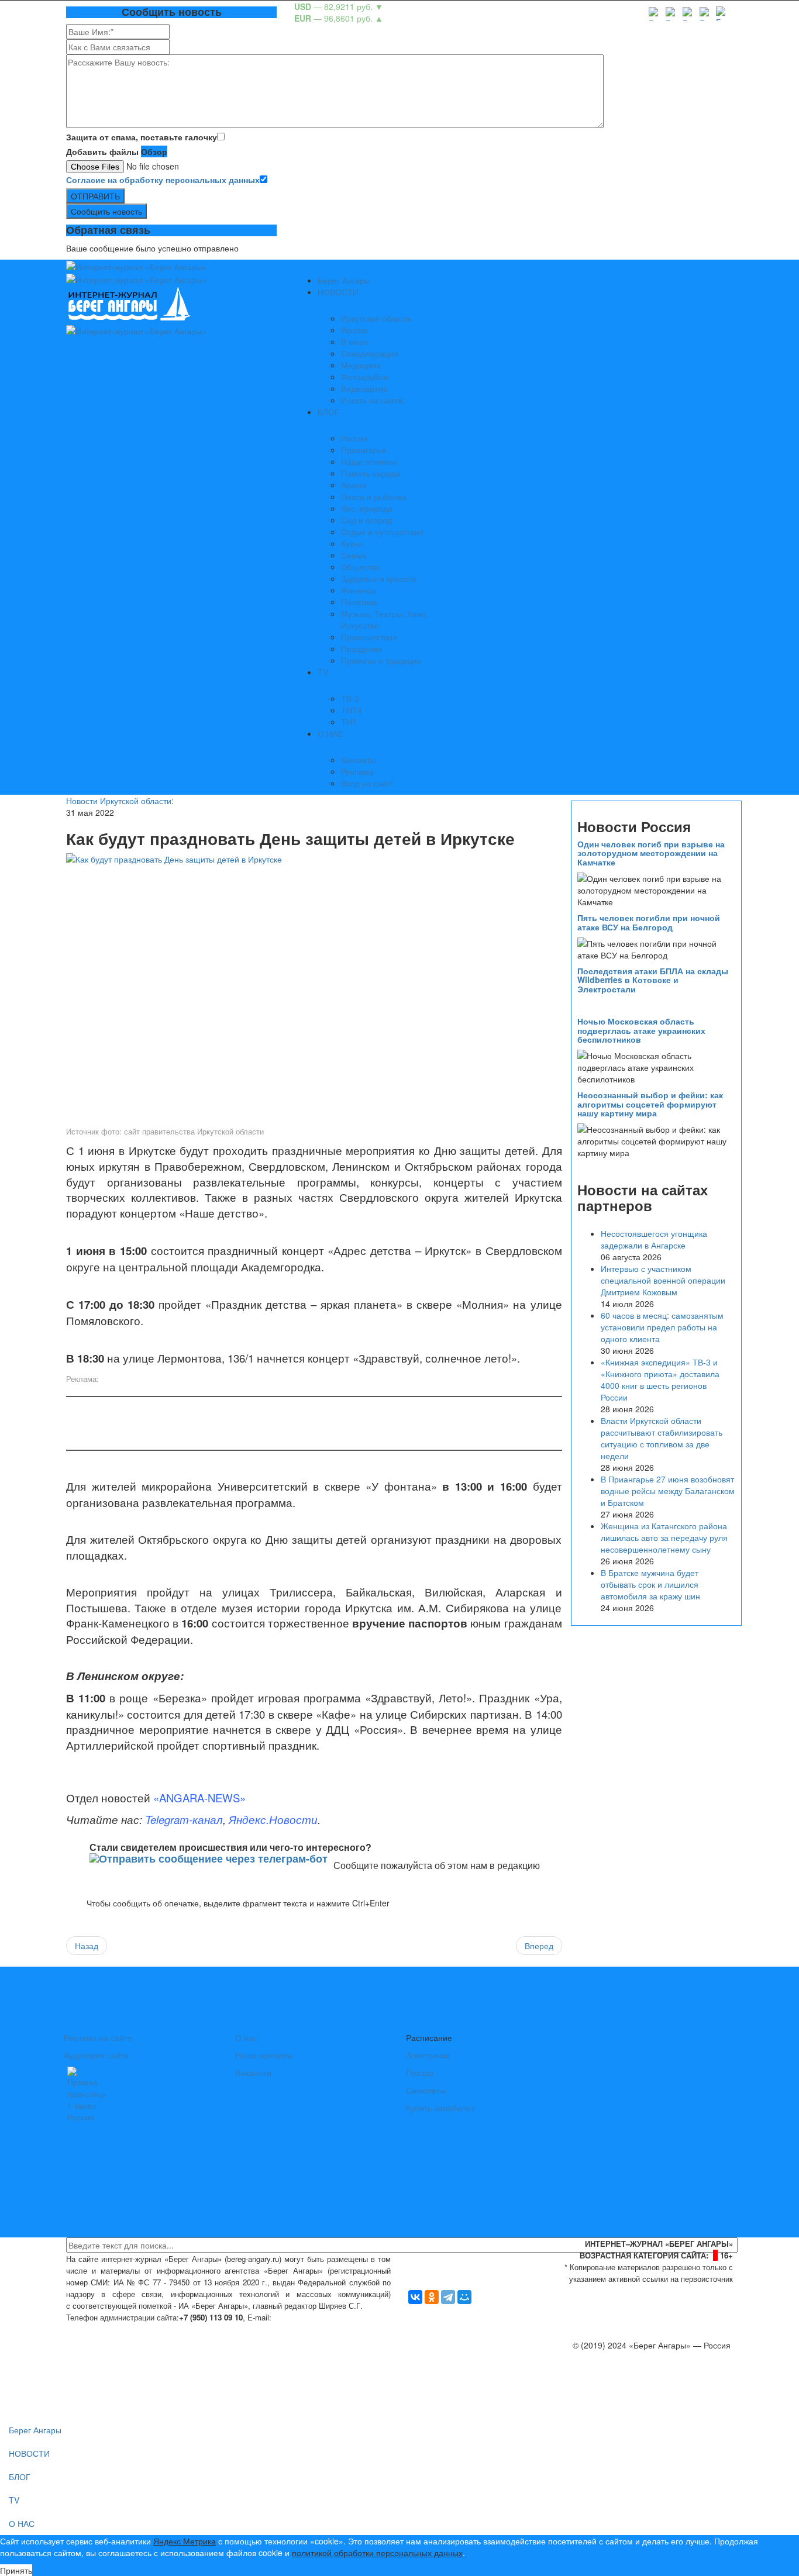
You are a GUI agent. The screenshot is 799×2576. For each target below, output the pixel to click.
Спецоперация (370, 353)
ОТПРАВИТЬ (95, 196)
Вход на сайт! (367, 783)
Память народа (371, 473)
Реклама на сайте (98, 2037)
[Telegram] (448, 2297)
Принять (16, 2570)
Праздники (361, 649)
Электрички (428, 2055)
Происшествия (369, 637)
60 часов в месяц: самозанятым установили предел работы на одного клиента (662, 1327)
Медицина (361, 365)
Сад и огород (366, 520)
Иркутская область (376, 318)
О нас (246, 2037)
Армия (354, 485)
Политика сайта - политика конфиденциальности (153, 2329)
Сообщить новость (106, 211)
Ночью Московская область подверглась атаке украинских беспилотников (641, 1030)
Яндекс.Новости (273, 1819)
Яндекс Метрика (185, 2541)
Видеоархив (364, 388)
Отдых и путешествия (383, 532)
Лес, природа (367, 508)
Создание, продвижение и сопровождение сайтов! (636, 2392)
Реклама (357, 771)
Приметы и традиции (381, 660)
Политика (359, 602)
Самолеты (426, 2090)
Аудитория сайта (96, 2055)
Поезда (420, 2072)
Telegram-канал (184, 1819)
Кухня (352, 543)
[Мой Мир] (464, 2297)
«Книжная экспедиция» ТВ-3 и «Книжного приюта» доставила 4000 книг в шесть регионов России (660, 1380)
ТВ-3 (350, 698)
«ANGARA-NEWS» (199, 1798)
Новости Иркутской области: (120, 801)
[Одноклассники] (432, 2297)
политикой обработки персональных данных (377, 2553)
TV (323, 672)
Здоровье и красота (379, 578)
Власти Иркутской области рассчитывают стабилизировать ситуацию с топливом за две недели (662, 1438)
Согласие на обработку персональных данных (163, 180)
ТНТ (349, 722)
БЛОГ (328, 412)
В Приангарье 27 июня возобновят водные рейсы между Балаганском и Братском (668, 1491)
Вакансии (253, 2072)
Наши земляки (369, 461)
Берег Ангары (344, 280)
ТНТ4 (352, 710)
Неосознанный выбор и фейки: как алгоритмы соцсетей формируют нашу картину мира (650, 1104)
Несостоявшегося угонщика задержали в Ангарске (654, 1239)
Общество (361, 567)
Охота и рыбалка (374, 496)
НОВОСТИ (338, 292)
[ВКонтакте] (415, 2297)
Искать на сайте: (373, 400)
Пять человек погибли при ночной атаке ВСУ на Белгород (649, 922)
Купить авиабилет (440, 2108)
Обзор (154, 151)
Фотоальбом (365, 377)
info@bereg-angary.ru (315, 2317)
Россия (354, 330)
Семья (354, 555)
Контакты (359, 760)
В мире (355, 342)
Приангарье (364, 450)
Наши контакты (264, 2055)
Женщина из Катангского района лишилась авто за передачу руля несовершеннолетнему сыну (664, 1537)
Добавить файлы (102, 151)
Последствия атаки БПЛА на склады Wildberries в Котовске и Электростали (653, 980)
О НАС (330, 733)
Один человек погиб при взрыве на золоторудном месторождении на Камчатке (651, 853)
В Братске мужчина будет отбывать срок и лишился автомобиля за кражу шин (650, 1584)
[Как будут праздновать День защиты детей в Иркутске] (314, 988)
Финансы (359, 590)
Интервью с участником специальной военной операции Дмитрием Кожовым (663, 1280)
